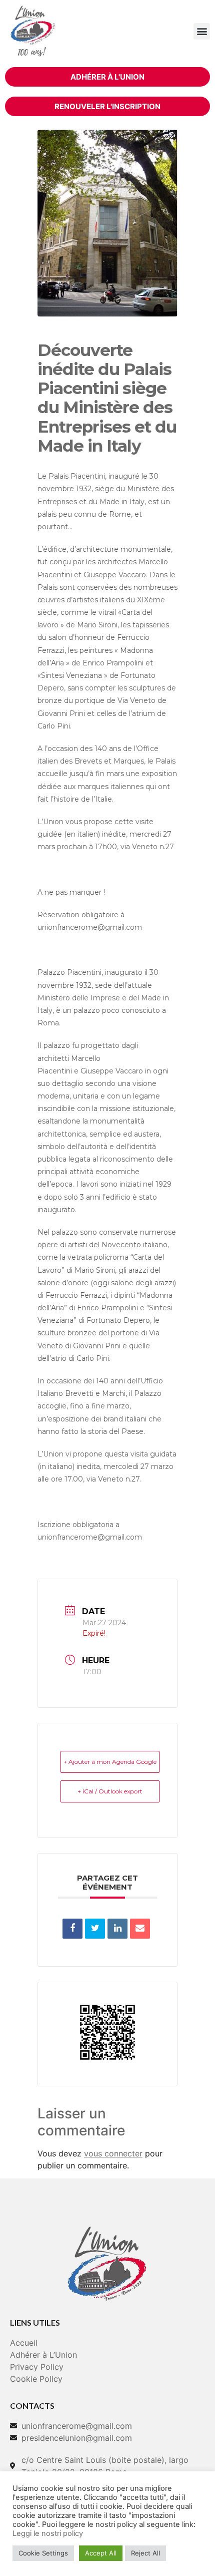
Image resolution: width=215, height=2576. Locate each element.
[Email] (140, 1929)
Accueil (24, 2343)
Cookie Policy (36, 2379)
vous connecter (113, 2153)
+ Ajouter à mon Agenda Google (110, 1762)
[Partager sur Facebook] (72, 1929)
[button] (202, 31)
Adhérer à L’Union (43, 2355)
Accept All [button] (101, 2553)
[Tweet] (95, 1929)
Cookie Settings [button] (43, 2553)
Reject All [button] (145, 2553)
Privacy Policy (37, 2367)
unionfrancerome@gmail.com (90, 927)
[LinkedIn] (117, 1929)
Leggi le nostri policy (48, 2533)
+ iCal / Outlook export (110, 1791)
